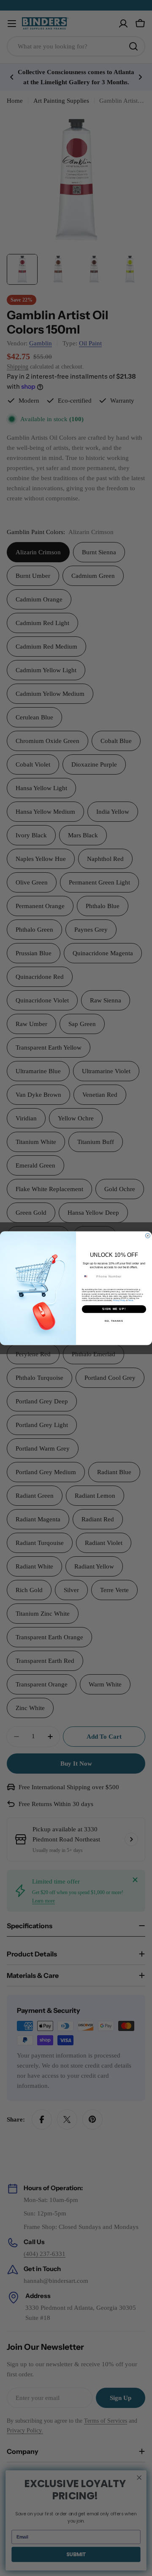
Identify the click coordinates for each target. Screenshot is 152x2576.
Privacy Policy (119, 1300)
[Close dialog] (148, 1236)
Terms (130, 1300)
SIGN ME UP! (114, 1309)
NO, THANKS (114, 1320)
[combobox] (88, 1277)
